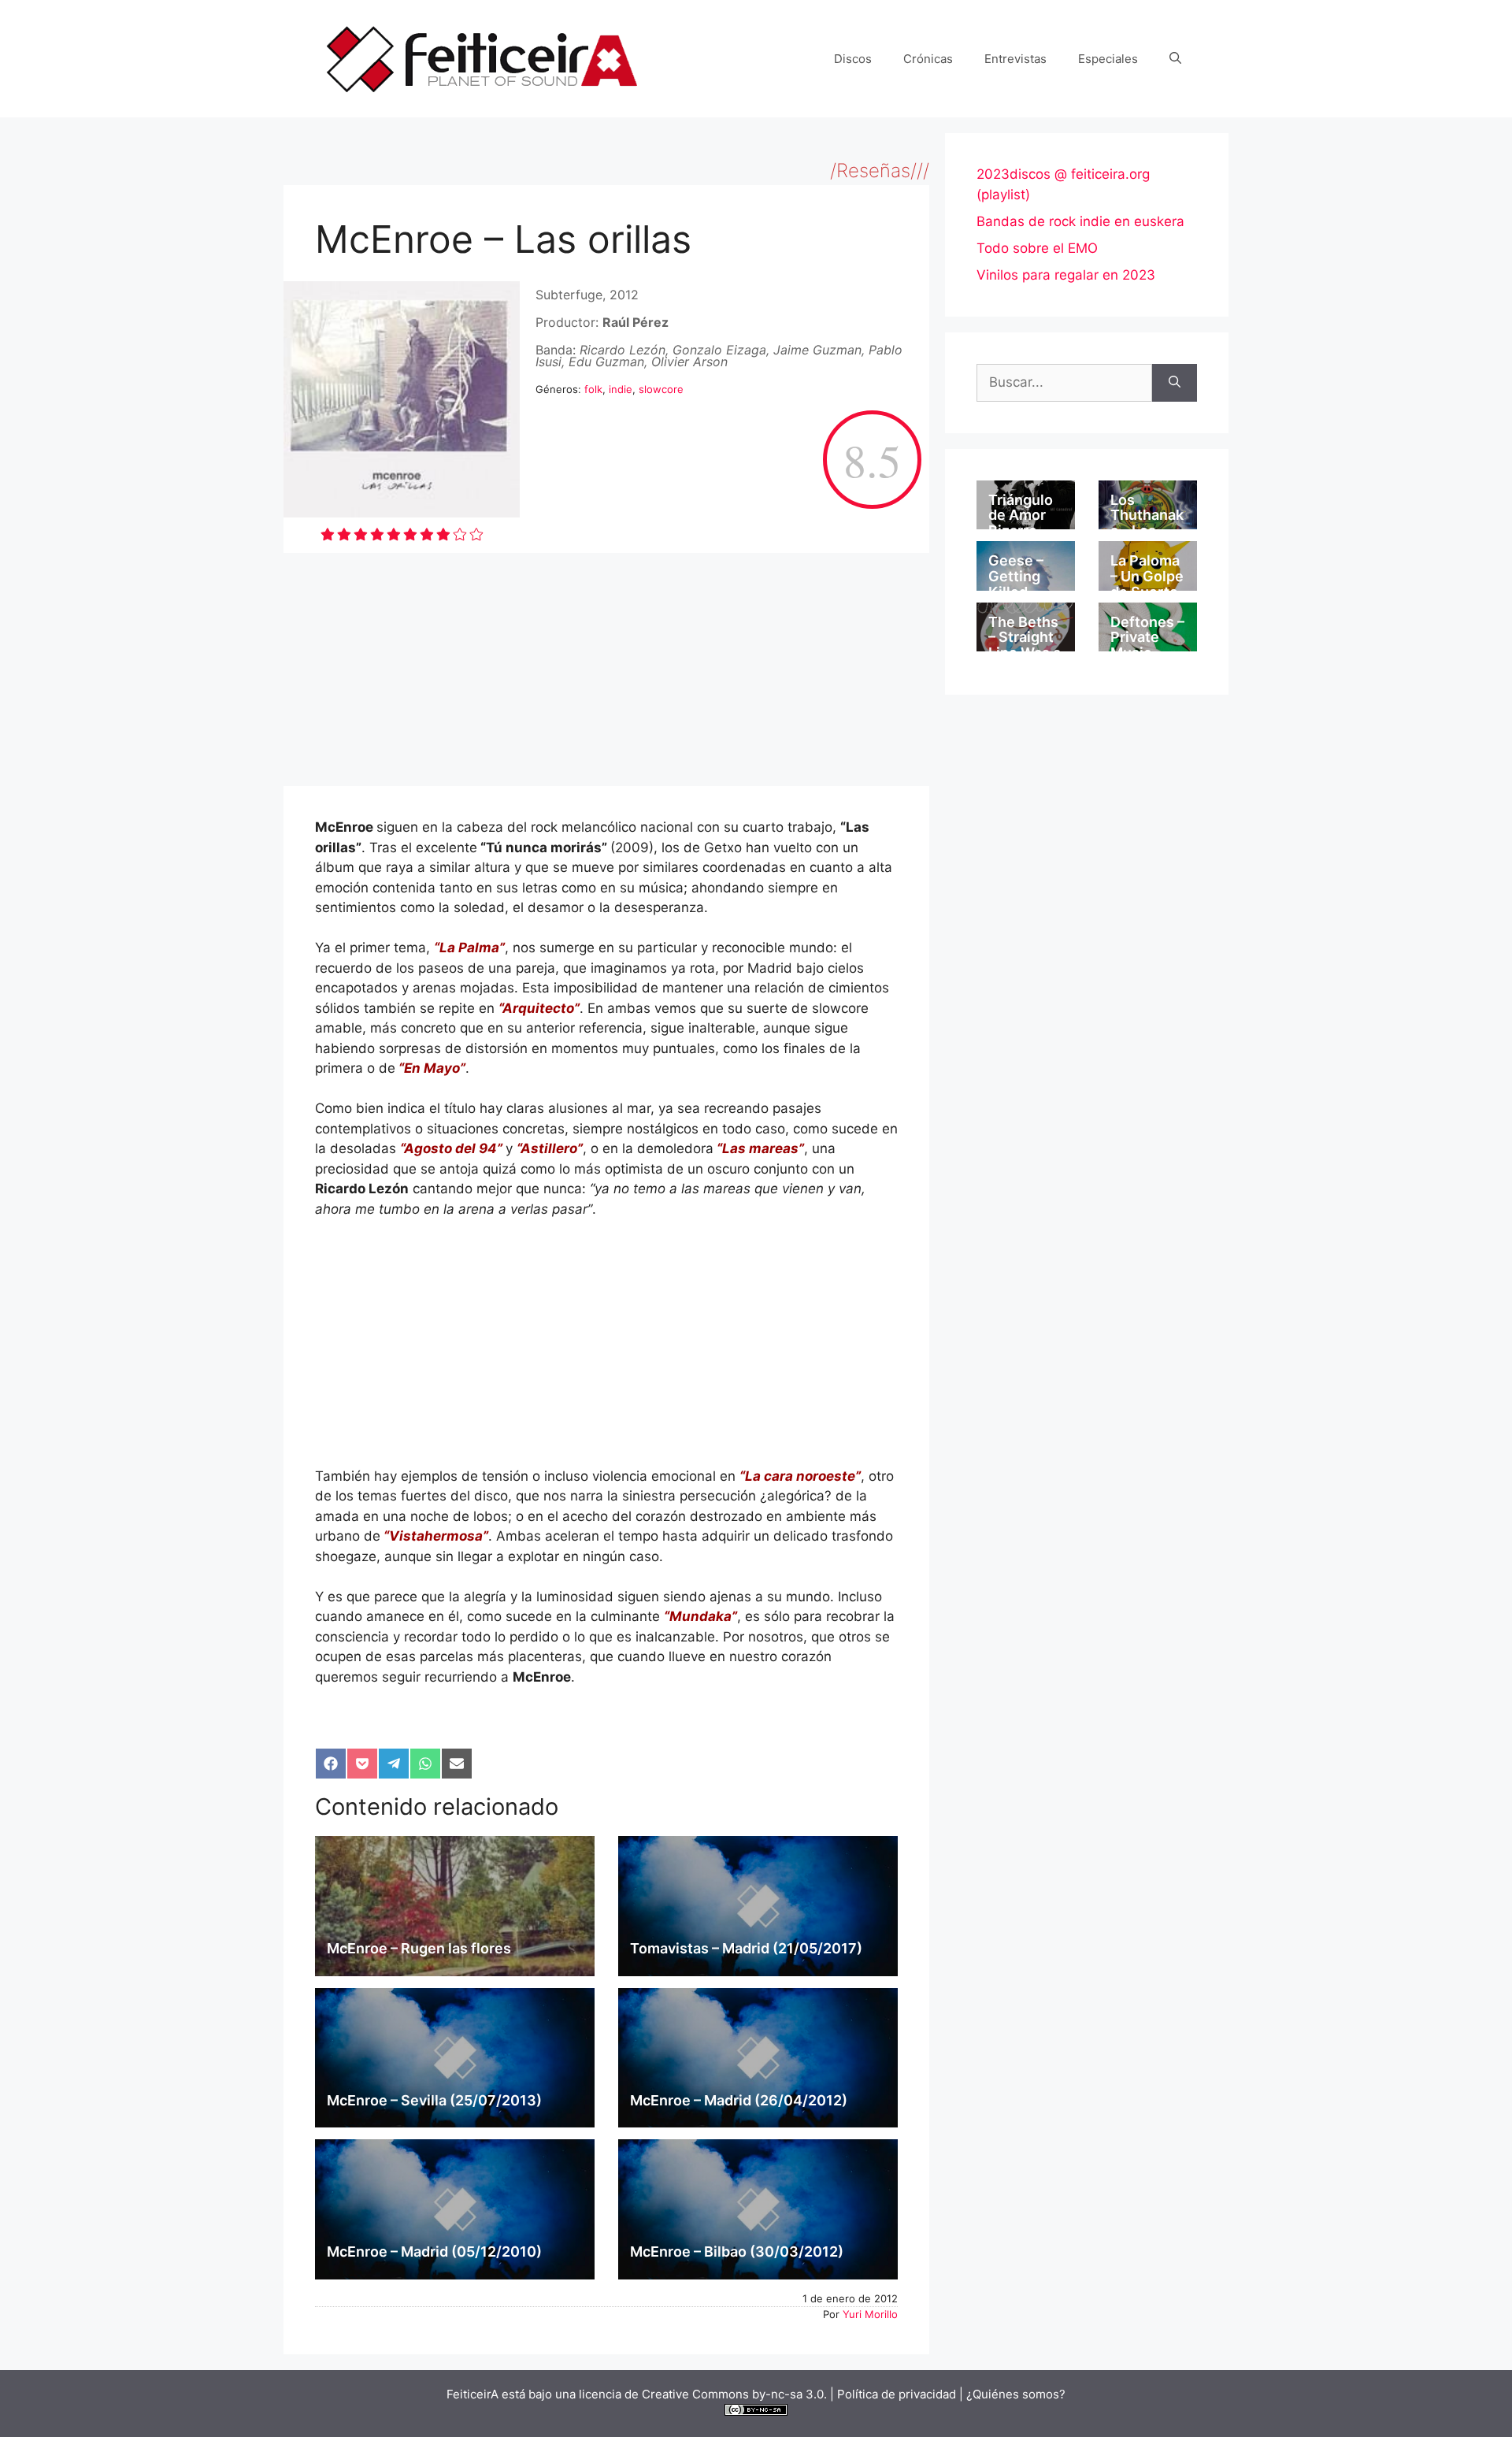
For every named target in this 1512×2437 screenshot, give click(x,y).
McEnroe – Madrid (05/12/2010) (434, 2252)
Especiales (1108, 59)
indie (621, 389)
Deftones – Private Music (1147, 638)
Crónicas (928, 59)
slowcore (661, 389)
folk (593, 389)
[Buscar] (1175, 383)
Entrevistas (1015, 59)
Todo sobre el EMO (1037, 248)
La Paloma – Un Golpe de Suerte (1147, 576)
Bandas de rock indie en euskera (1080, 221)
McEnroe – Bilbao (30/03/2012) (737, 2252)
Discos (853, 59)
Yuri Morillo (870, 2314)
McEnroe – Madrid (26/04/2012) (739, 2100)
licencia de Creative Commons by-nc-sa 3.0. (703, 2394)
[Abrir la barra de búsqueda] (1175, 59)
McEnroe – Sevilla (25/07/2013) (434, 2100)
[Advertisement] (606, 670)
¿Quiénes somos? (1016, 2394)
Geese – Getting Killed (1016, 576)
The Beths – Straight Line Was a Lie (1025, 645)
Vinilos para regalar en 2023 (1066, 275)
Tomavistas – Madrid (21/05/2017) (746, 1948)
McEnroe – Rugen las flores (419, 1948)
